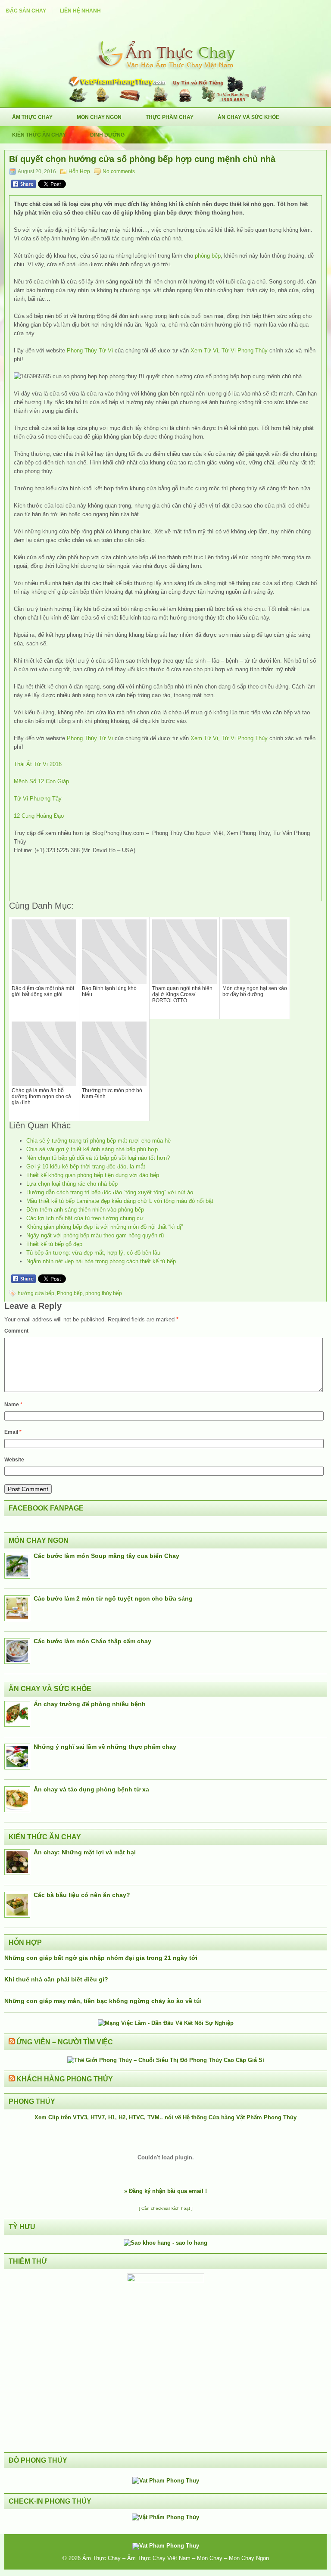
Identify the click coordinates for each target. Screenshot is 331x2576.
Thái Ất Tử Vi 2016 (38, 764)
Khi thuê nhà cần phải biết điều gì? (56, 1979)
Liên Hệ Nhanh (80, 11)
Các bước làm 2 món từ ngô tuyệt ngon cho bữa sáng (113, 1598)
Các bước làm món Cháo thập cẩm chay (92, 1641)
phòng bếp (208, 256)
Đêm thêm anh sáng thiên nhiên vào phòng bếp (85, 1210)
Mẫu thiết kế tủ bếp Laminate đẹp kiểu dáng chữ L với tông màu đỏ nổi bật (120, 1201)
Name (13, 1405)
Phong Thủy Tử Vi (90, 350)
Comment (16, 1331)
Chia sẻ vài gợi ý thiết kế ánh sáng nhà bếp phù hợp (92, 1149)
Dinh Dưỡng (107, 135)
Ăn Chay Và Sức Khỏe (248, 117)
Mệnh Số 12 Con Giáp (41, 781)
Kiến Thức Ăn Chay (39, 135)
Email (13, 1432)
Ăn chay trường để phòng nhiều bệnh (90, 1704)
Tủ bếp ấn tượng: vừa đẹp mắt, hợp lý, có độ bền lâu (93, 1253)
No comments (119, 171)
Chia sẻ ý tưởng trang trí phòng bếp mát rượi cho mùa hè (98, 1141)
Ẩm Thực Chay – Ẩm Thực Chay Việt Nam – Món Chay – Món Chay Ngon (176, 2558)
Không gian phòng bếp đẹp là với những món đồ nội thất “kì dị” (105, 1227)
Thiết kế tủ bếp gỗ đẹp (54, 1244)
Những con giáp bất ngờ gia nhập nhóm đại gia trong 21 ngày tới (101, 1958)
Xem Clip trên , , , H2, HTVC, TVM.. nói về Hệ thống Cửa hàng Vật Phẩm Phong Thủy (165, 2117)
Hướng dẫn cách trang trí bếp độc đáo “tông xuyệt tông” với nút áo (110, 1192)
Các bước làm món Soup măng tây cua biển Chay (106, 1556)
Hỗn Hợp (79, 171)
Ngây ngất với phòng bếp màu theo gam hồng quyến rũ (95, 1235)
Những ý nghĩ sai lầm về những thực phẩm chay (105, 1747)
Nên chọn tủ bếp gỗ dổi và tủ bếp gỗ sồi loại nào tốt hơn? (98, 1158)
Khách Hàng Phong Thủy (65, 2079)
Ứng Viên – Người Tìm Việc (65, 2042)
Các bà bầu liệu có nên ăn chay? (82, 1895)
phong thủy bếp (104, 1293)
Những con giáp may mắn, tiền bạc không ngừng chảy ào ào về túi (103, 2001)
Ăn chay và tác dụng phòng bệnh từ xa (91, 1789)
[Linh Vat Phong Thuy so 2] (165, 2280)
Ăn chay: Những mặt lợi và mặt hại (85, 1852)
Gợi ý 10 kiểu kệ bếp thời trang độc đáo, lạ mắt (86, 1167)
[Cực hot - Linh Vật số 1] (165, 2243)
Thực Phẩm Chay (170, 117)
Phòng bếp (70, 1293)
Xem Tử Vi (204, 350)
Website (14, 1460)
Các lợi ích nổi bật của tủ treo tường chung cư (85, 1218)
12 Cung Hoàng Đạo (39, 816)
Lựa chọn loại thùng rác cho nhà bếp (72, 1184)
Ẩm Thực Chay (32, 117)
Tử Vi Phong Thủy (245, 350)
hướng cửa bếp (36, 1293)
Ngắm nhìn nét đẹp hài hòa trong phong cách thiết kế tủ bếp (101, 1261)
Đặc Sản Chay (26, 11)
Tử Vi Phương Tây (38, 799)
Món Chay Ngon (99, 117)
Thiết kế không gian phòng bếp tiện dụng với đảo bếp (93, 1175)
